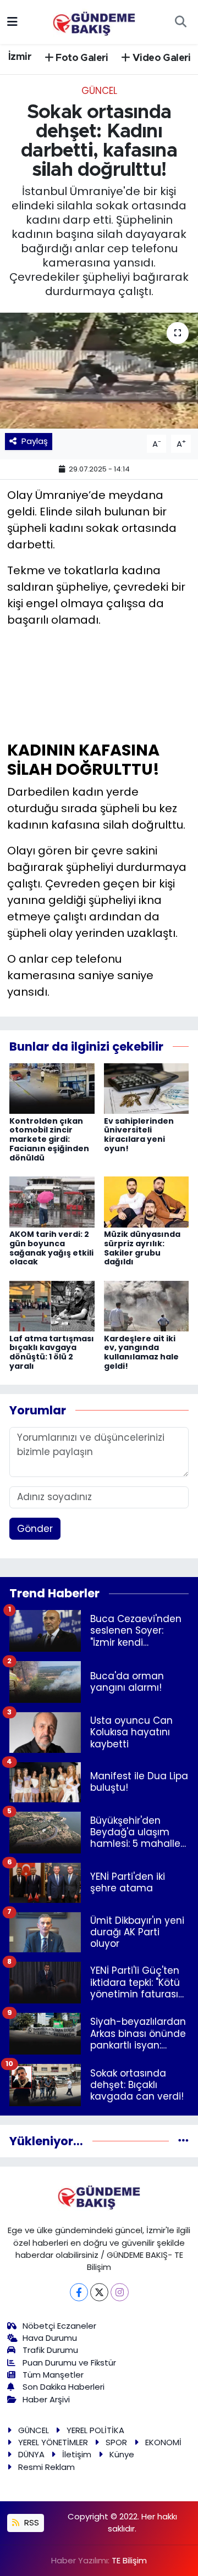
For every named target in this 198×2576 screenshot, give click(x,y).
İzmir (20, 57)
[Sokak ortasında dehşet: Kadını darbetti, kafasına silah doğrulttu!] (99, 371)
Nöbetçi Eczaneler (59, 2326)
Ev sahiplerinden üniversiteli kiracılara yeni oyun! (139, 1135)
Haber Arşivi (46, 2399)
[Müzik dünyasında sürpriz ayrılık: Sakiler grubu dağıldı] (147, 1201)
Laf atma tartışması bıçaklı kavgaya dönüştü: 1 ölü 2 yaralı (52, 1352)
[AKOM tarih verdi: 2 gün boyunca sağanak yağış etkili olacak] (52, 1201)
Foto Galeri (81, 58)
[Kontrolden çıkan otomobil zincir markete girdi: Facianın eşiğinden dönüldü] (52, 1088)
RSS (31, 2522)
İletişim (77, 2454)
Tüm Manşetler (53, 2375)
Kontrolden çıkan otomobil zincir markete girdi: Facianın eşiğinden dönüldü (49, 1139)
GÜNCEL (99, 91)
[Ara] (180, 22)
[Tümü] (183, 2141)
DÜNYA (31, 2454)
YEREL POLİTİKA (95, 2430)
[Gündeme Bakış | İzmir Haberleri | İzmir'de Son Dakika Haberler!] (94, 21)
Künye (122, 2454)
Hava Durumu (50, 2338)
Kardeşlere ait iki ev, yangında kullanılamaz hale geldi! (141, 1352)
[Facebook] (79, 2292)
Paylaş (35, 441)
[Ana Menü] (12, 21)
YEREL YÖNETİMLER (53, 2442)
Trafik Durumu (50, 2350)
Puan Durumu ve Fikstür (69, 2363)
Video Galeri (161, 58)
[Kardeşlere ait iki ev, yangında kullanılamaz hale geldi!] (147, 1306)
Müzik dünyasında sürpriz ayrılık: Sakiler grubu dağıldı (142, 1248)
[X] (99, 2292)
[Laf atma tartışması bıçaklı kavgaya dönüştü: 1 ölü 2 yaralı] (52, 1306)
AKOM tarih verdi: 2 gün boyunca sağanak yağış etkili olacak (51, 1248)
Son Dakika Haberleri (64, 2387)
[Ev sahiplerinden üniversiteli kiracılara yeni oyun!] (147, 1088)
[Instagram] (120, 2292)
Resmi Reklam (46, 2467)
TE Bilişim (129, 2560)
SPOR (116, 2442)
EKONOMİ (163, 2442)
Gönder (35, 1529)
